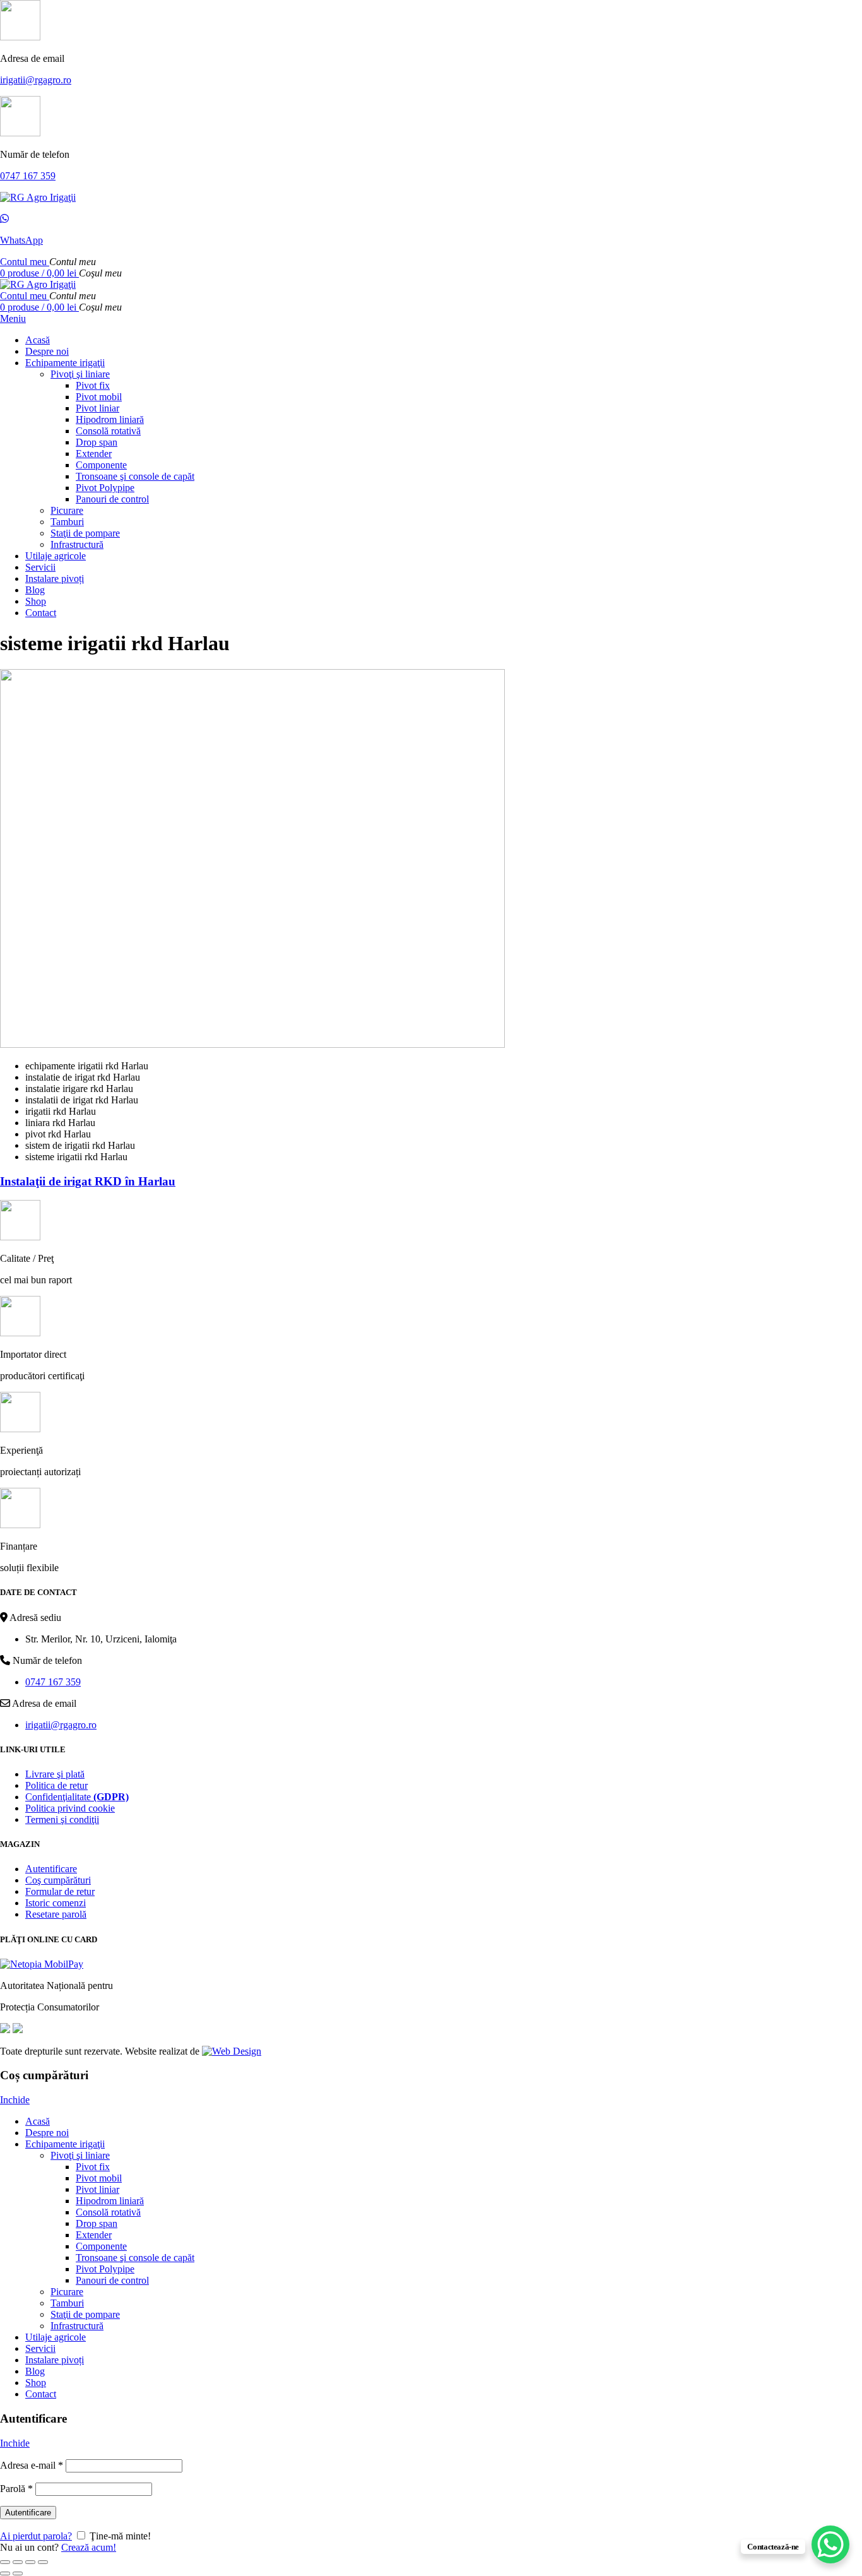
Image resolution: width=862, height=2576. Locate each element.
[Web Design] (232, 2051)
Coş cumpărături (58, 1880)
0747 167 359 (28, 176)
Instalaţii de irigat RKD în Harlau (88, 1181)
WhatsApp (21, 240)
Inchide (15, 2100)
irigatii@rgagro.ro (36, 80)
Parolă (16, 2489)
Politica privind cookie (70, 1808)
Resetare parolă (56, 1914)
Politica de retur (56, 1785)
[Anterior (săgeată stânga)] (5, 2573)
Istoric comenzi (56, 1903)
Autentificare (51, 1869)
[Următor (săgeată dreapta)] (18, 2573)
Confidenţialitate (77, 1797)
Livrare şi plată (55, 1774)
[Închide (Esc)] (5, 2562)
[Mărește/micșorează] (43, 2562)
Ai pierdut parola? (36, 2536)
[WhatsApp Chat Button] (830, 2544)
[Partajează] (18, 2562)
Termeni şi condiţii (62, 1819)
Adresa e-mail (32, 2465)
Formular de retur (60, 1891)
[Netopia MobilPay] (42, 1964)
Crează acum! (89, 2547)
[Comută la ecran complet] (30, 2562)
